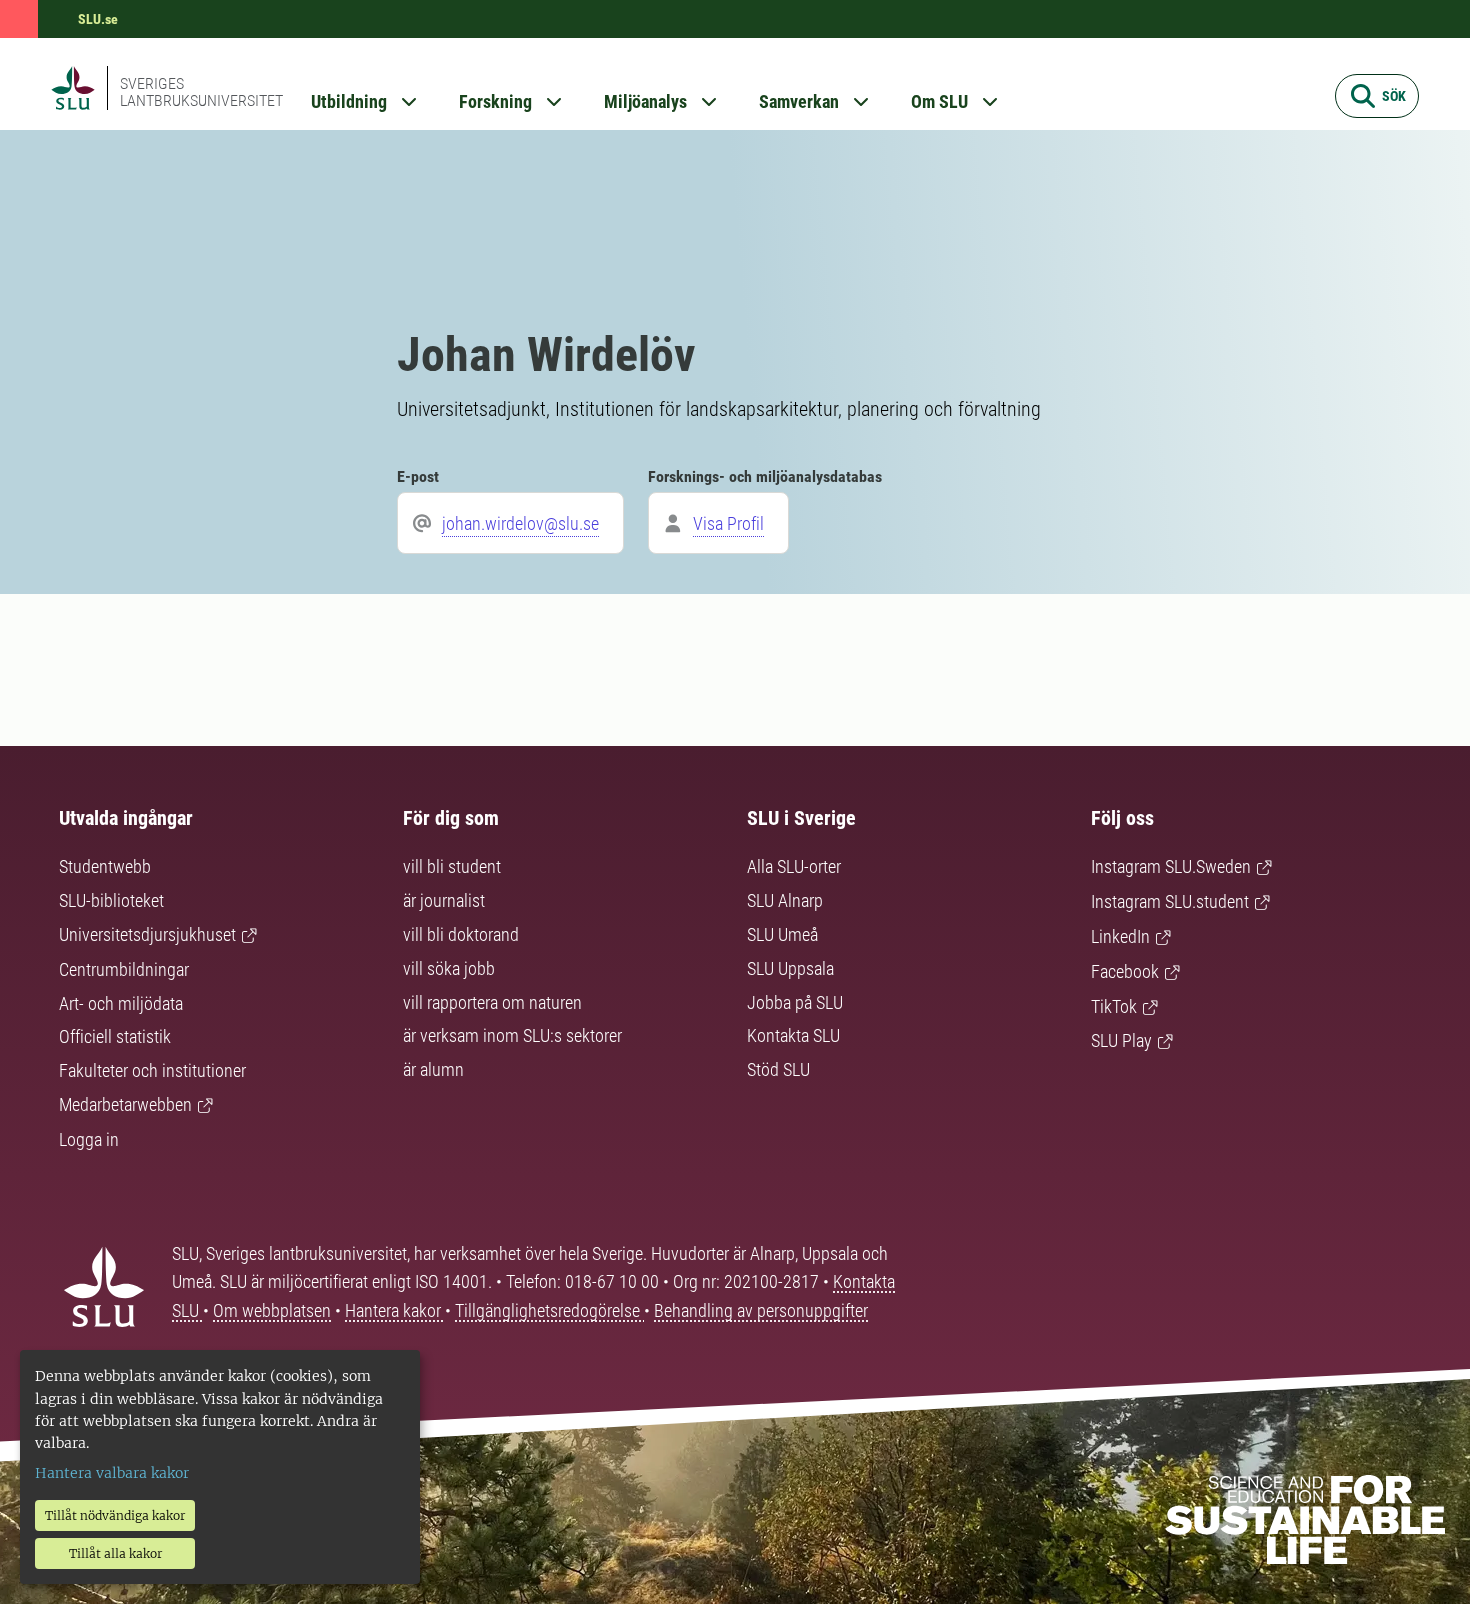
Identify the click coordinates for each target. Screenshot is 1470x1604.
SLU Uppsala (790, 968)
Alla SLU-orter (794, 866)
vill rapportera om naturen (492, 1002)
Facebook (1125, 971)
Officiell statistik (115, 1036)
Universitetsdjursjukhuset (147, 934)
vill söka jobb (449, 968)
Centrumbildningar (124, 969)
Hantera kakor (395, 1310)
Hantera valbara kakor (112, 1473)
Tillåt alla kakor (115, 1553)
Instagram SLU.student (1170, 901)
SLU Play (1121, 1040)
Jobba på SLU (795, 1002)
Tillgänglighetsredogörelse (549, 1310)
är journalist (444, 900)
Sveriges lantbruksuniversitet (201, 92)
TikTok (1114, 1006)
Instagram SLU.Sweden (1171, 866)
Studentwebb (105, 866)
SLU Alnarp (785, 900)
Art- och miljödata (121, 1003)
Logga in (89, 1139)
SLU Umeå (782, 934)
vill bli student (452, 866)
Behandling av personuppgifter (761, 1310)
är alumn (433, 1069)
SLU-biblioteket (111, 900)
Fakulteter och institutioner (152, 1070)
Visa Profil (728, 523)
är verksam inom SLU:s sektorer (512, 1035)
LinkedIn (1120, 936)
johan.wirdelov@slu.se (520, 523)
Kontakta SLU (793, 1035)
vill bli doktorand (461, 934)
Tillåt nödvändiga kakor (115, 1515)
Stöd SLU (778, 1069)
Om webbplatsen (272, 1310)
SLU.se (98, 19)
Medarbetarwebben (125, 1104)
